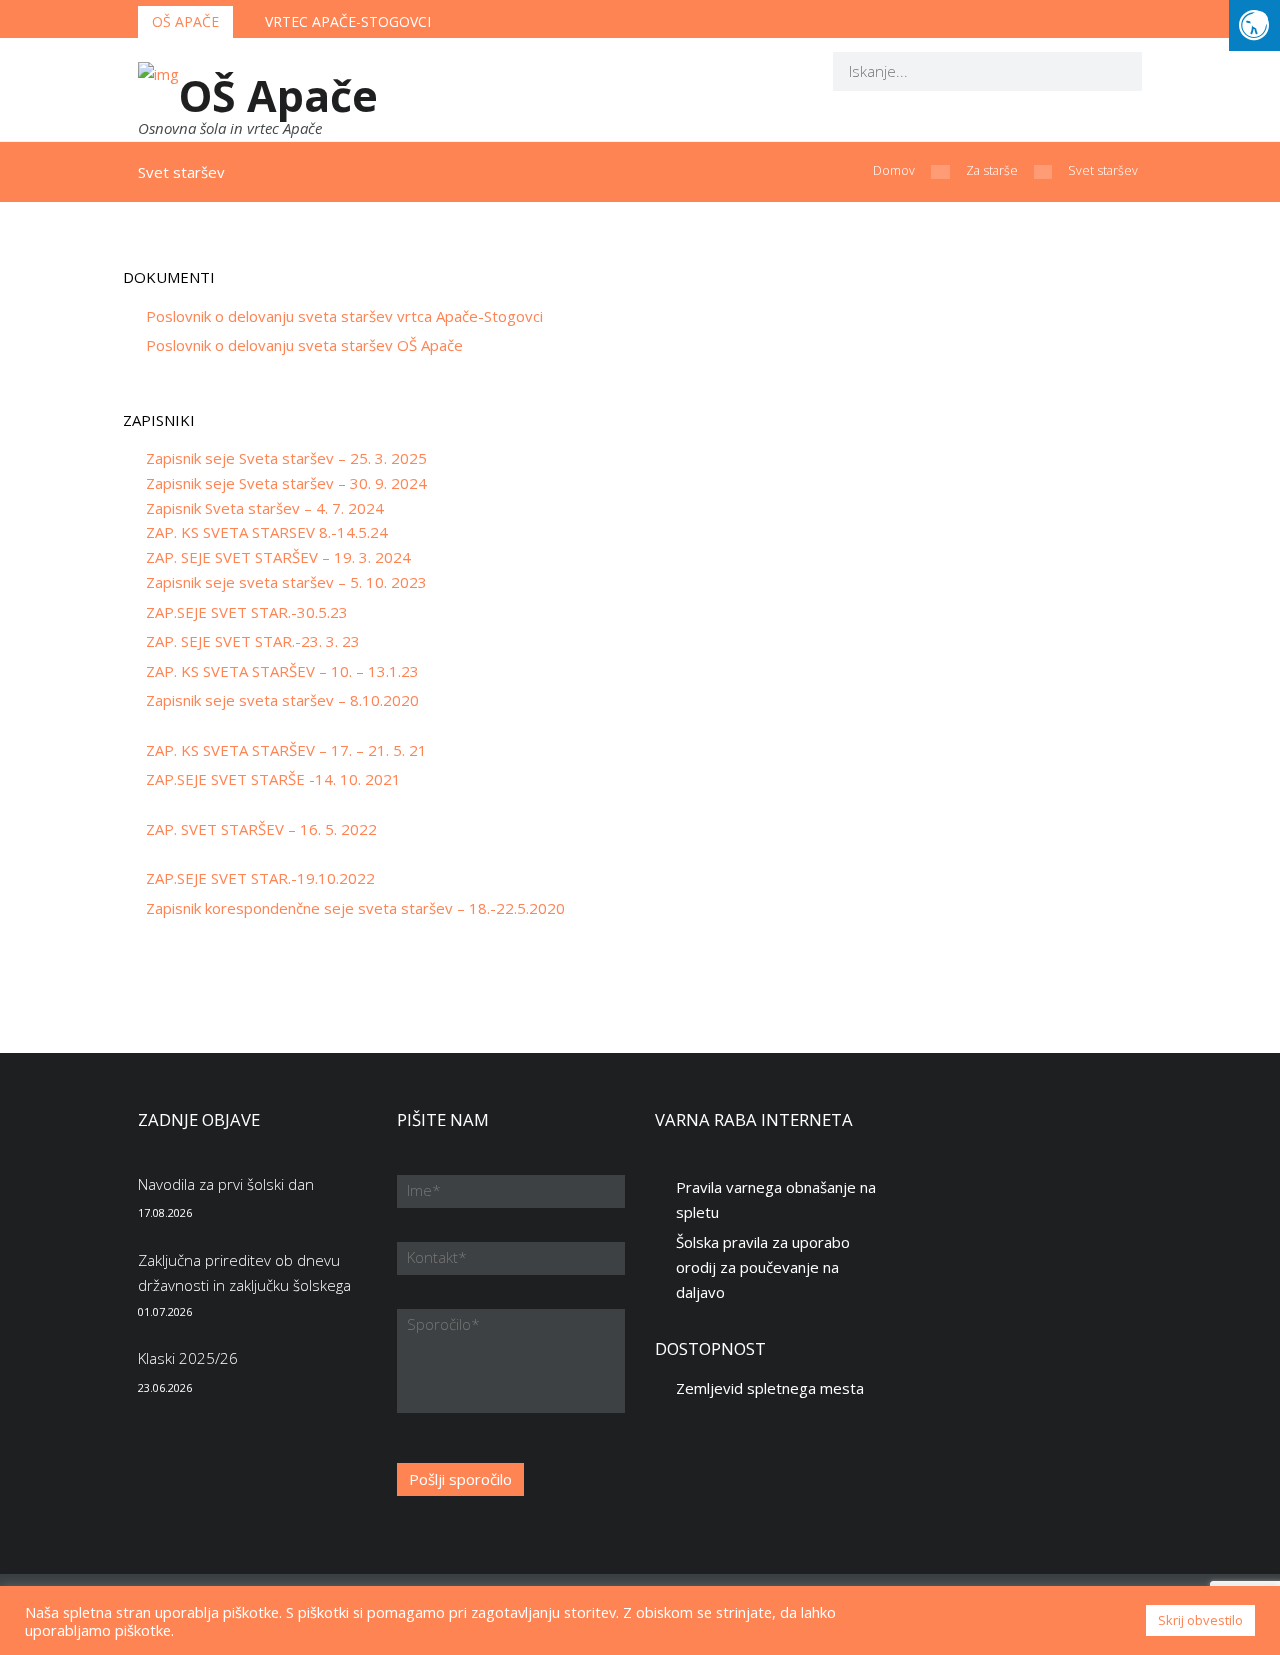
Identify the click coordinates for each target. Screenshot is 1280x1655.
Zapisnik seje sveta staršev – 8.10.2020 (282, 700)
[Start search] (1113, 70)
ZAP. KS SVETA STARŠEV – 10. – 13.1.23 (282, 671)
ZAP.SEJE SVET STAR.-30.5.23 (247, 612)
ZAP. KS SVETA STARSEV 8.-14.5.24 (267, 532)
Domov (894, 170)
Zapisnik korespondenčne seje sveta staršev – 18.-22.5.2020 (355, 908)
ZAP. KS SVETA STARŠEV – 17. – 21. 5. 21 (286, 750)
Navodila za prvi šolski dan (226, 1184)
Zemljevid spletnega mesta (770, 1388)
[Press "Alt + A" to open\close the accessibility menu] (1254, 25)
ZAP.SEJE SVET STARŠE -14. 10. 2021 (273, 779)
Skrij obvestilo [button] (1200, 1620)
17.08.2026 (165, 1212)
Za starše (992, 170)
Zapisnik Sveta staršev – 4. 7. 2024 (265, 508)
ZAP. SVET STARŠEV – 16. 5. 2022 (261, 829)
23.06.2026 (165, 1387)
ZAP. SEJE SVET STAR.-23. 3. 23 (253, 641)
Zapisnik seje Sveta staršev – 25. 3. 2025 (286, 458)
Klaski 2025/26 (188, 1358)
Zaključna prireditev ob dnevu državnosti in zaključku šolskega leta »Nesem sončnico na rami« (244, 1285)
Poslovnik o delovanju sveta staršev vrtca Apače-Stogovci (344, 316)
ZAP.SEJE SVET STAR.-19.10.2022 (260, 878)
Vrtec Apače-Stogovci (348, 21)
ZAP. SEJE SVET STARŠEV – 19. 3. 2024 (278, 557)
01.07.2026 (165, 1311)
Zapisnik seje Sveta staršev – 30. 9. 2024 (286, 483)
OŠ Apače (185, 21)
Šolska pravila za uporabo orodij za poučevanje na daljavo (763, 1267)
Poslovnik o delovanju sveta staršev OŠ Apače (304, 345)
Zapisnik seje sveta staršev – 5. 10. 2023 (286, 582)
